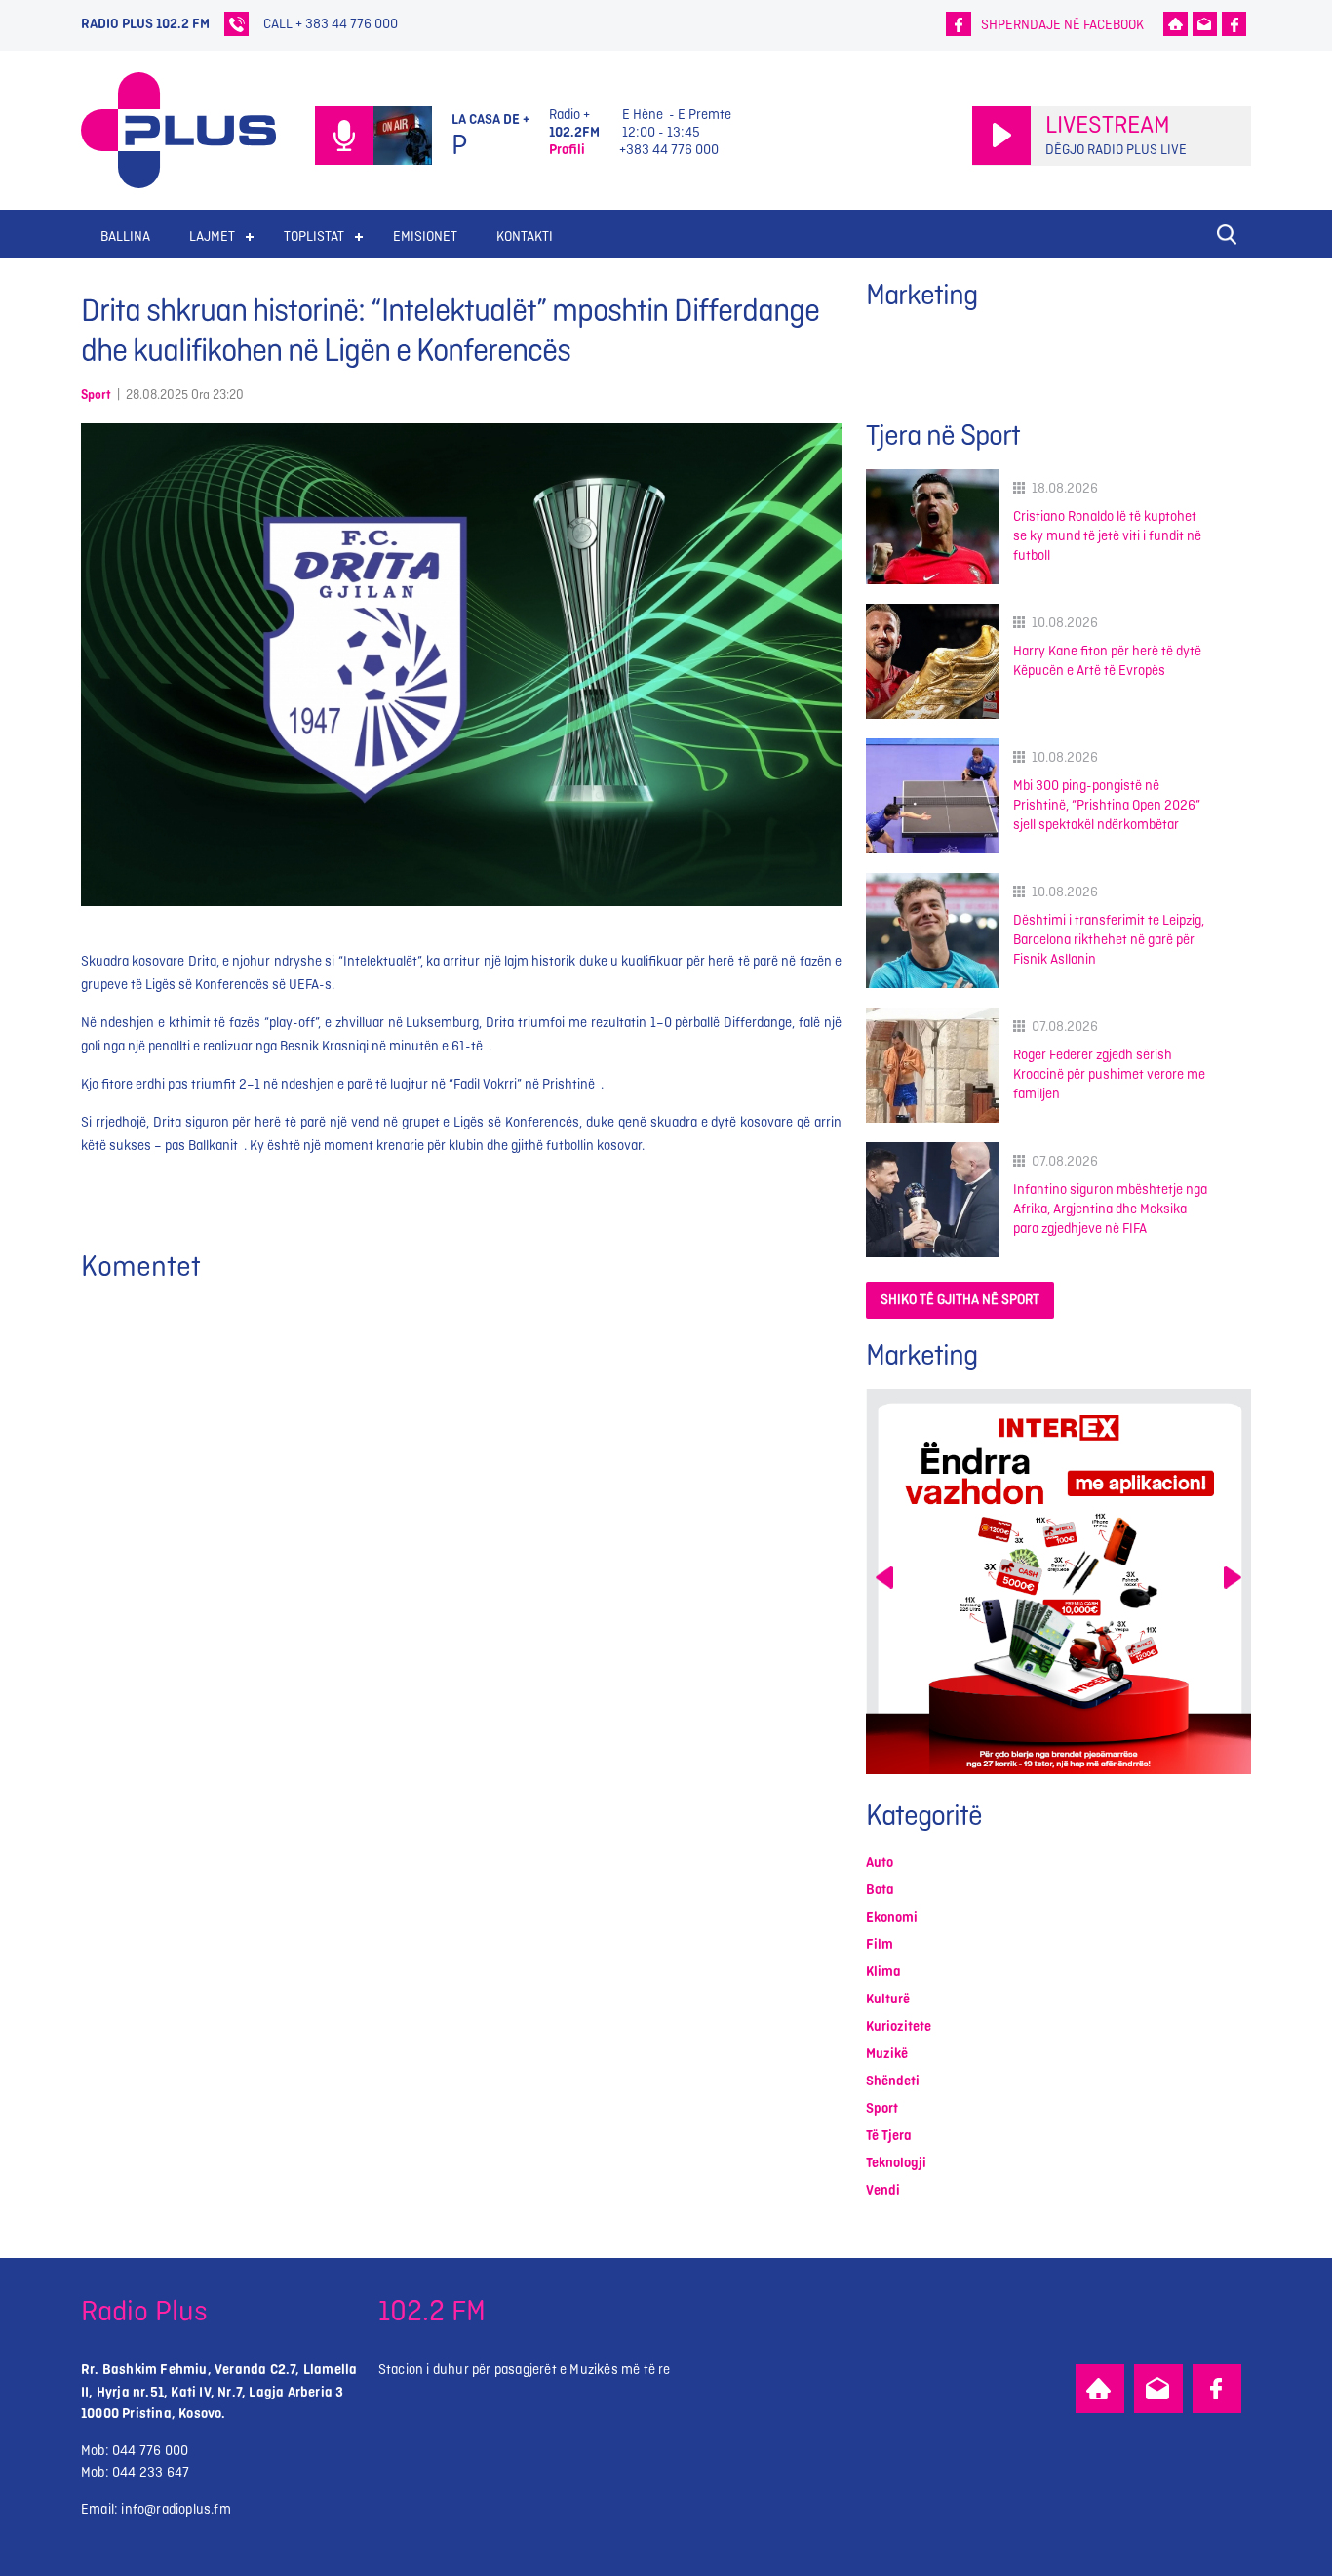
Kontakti (525, 237)
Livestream (1108, 126)
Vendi (883, 2190)
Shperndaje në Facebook (1062, 25)
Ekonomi (892, 1917)
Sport (96, 395)
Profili (567, 150)
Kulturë (888, 1999)
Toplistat (314, 237)
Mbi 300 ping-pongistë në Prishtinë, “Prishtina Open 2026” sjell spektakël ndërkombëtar (1107, 805)
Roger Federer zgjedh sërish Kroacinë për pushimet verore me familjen (1109, 1074)
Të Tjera (889, 2136)
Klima (883, 1972)
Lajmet (212, 237)
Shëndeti (893, 2081)
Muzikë (887, 2054)
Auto (880, 1863)
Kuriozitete (899, 2026)
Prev (884, 1578)
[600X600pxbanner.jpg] (1058, 1582)
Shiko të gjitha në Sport (960, 1300)
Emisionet (425, 237)
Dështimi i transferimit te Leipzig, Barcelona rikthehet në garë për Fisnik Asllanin (1109, 940)
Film (880, 1944)
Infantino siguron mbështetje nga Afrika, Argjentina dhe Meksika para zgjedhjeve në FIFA (1110, 1209)
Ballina (125, 237)
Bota (880, 1890)
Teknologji (896, 2163)
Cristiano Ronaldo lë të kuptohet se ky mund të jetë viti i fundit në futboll (1107, 536)
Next (1233, 1578)
